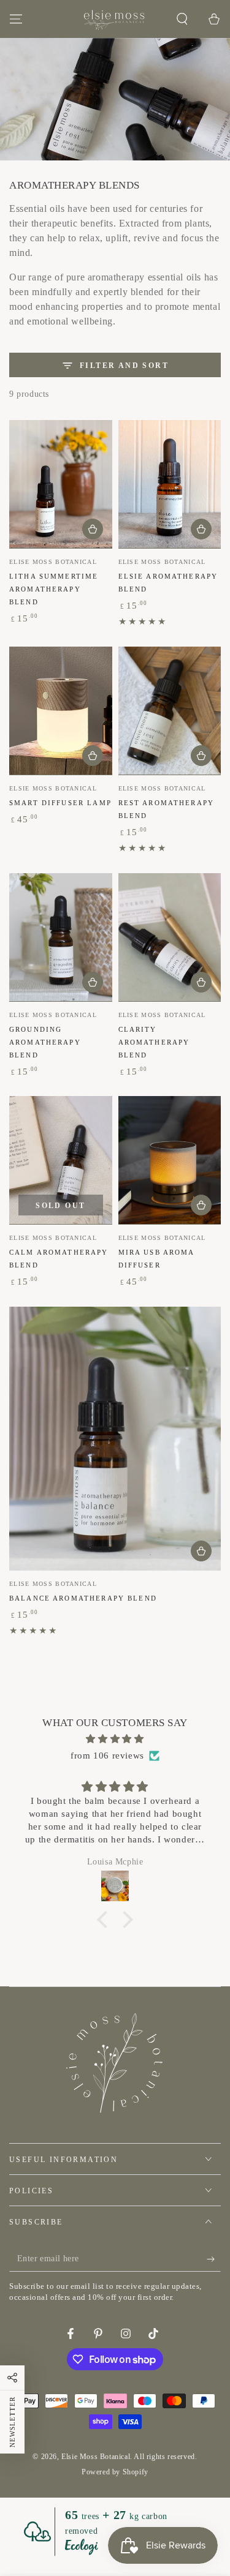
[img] (115, 1739)
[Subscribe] (214, 2259)
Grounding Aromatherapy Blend (45, 1042)
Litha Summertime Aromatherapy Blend (54, 589)
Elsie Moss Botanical (96, 2457)
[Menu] (16, 19)
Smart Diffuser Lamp (60, 803)
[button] (182, 19)
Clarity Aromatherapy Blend (154, 1042)
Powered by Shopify (115, 2472)
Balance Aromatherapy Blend (83, 1598)
